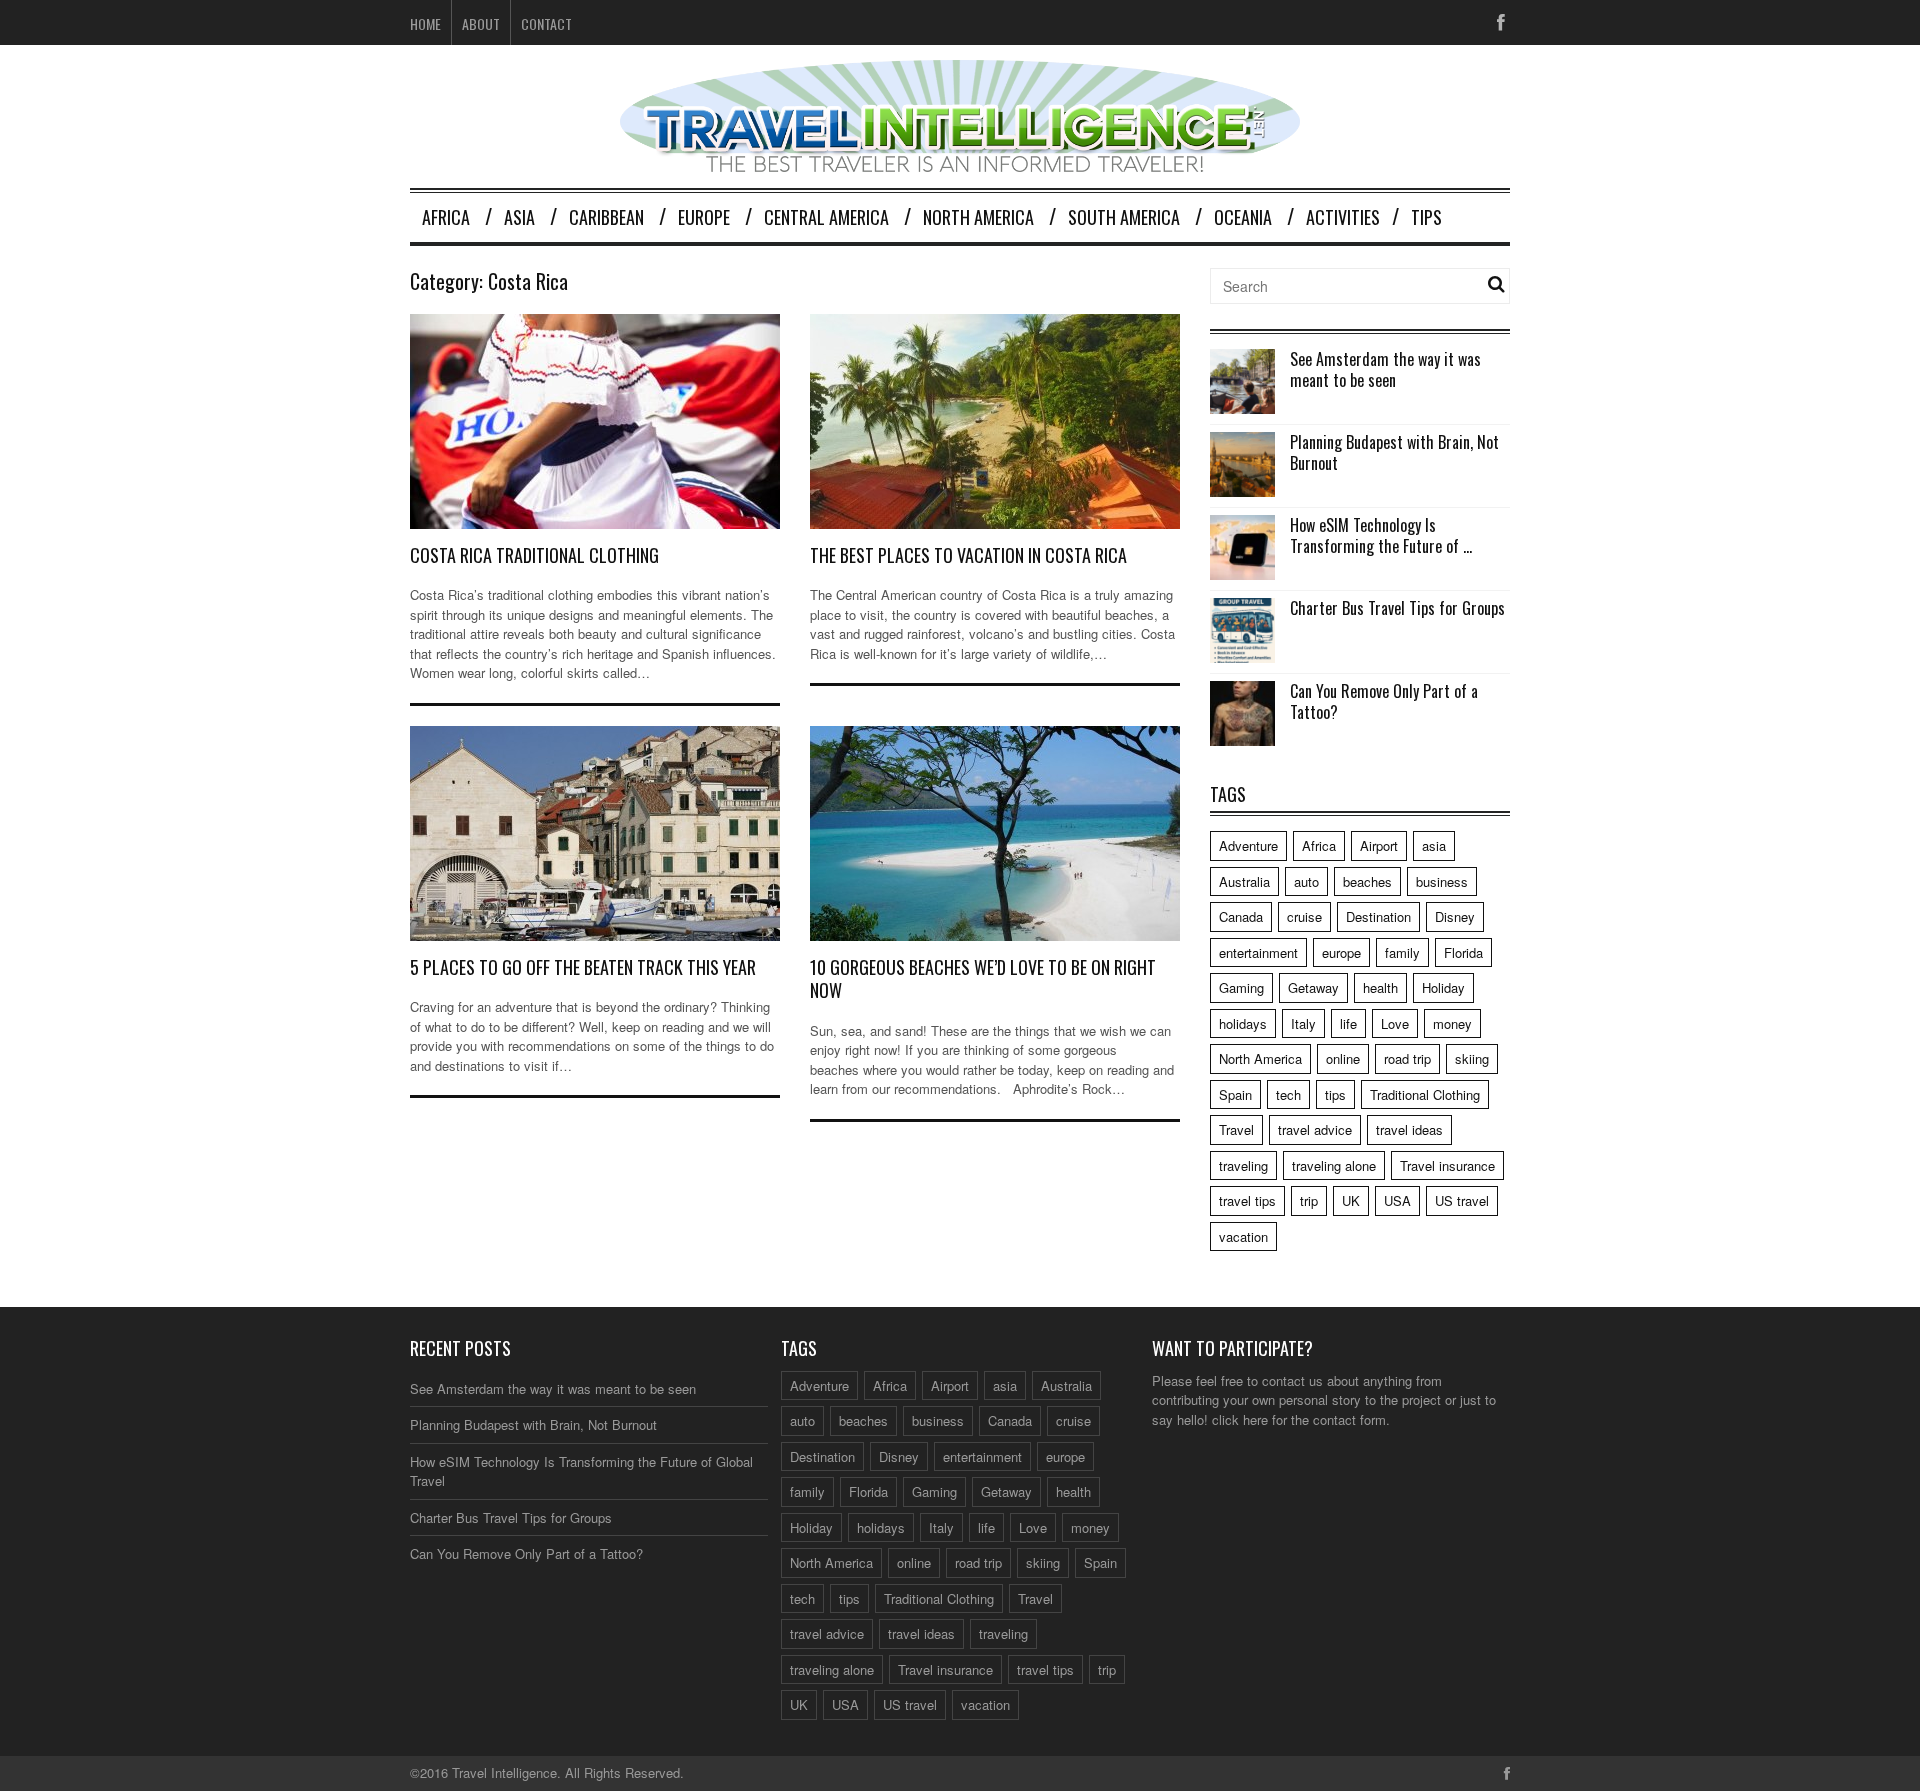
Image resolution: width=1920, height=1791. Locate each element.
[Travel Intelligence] (960, 159)
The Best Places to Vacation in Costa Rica (968, 555)
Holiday (1443, 987)
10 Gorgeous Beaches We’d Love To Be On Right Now (983, 978)
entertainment (1258, 952)
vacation (1243, 1236)
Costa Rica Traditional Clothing (534, 555)
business (1442, 881)
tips (1335, 1094)
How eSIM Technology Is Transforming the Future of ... (1381, 535)
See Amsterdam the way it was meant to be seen (1385, 369)
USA (1397, 1200)
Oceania (1243, 217)
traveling (1243, 1165)
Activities (1343, 217)
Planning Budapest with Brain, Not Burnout (1394, 452)
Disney (1455, 916)
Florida (1463, 952)
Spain (1235, 1094)
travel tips (1247, 1200)
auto (1306, 881)
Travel (1236, 1129)
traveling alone (1334, 1165)
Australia (1244, 881)
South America (1124, 217)
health (1380, 987)
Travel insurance (1447, 1165)
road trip (1407, 1058)
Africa (446, 217)
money (1452, 1023)
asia (1434, 845)
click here (1240, 1419)
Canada (1241, 916)
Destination (1378, 916)
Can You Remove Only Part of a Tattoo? (1384, 701)
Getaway (1313, 987)
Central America (826, 217)
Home (425, 23)
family (1402, 952)
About (481, 23)
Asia (519, 217)
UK (1351, 1200)
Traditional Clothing (1425, 1094)
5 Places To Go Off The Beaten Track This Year (583, 967)
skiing (1472, 1058)
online (1343, 1058)
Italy (1303, 1023)
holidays (1243, 1023)
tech (1288, 1094)
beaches (1367, 881)
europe (1341, 952)
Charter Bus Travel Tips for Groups (1397, 608)
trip (1309, 1200)
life (1348, 1023)
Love (1395, 1023)
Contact (546, 23)
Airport (1379, 845)
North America (978, 217)
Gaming (1241, 987)
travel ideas (1409, 1129)
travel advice (1315, 1129)
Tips (1426, 217)
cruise (1304, 916)
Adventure (1248, 845)
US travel (1462, 1200)
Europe (704, 217)
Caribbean (606, 217)
